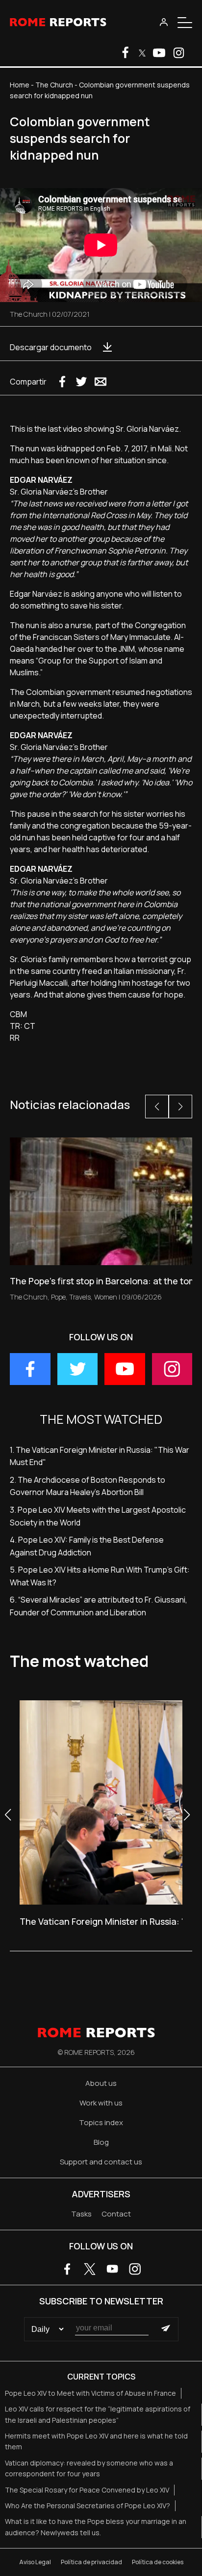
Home (20, 85)
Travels (80, 1297)
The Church (54, 85)
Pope (58, 1297)
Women (106, 1297)
